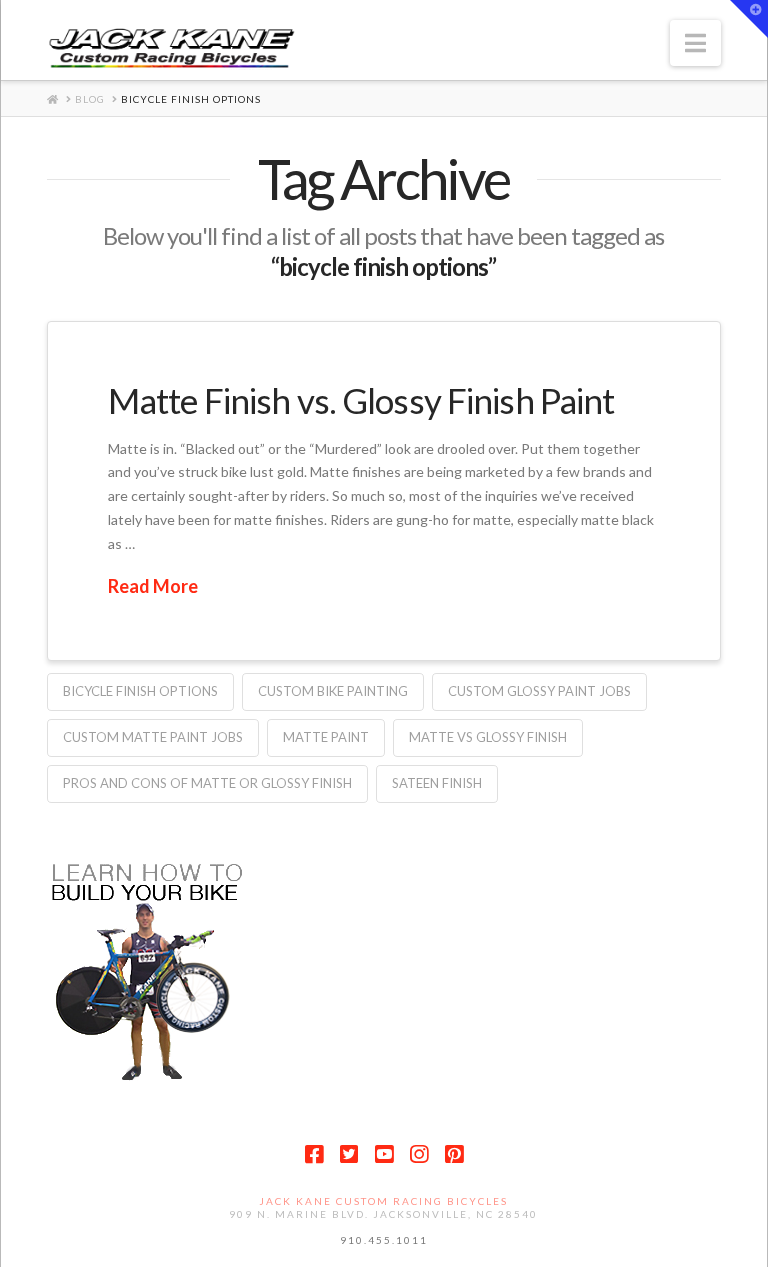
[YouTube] (384, 1154)
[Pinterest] (454, 1154)
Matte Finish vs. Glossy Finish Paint (361, 400)
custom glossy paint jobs (539, 691)
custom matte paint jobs (153, 737)
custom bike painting (333, 691)
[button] (695, 43)
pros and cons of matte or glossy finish (207, 783)
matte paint (326, 737)
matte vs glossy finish (488, 737)
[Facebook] (314, 1154)
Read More (153, 586)
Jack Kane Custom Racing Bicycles (383, 1201)
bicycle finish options (140, 691)
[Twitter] (349, 1154)
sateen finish (437, 783)
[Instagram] (419, 1154)
